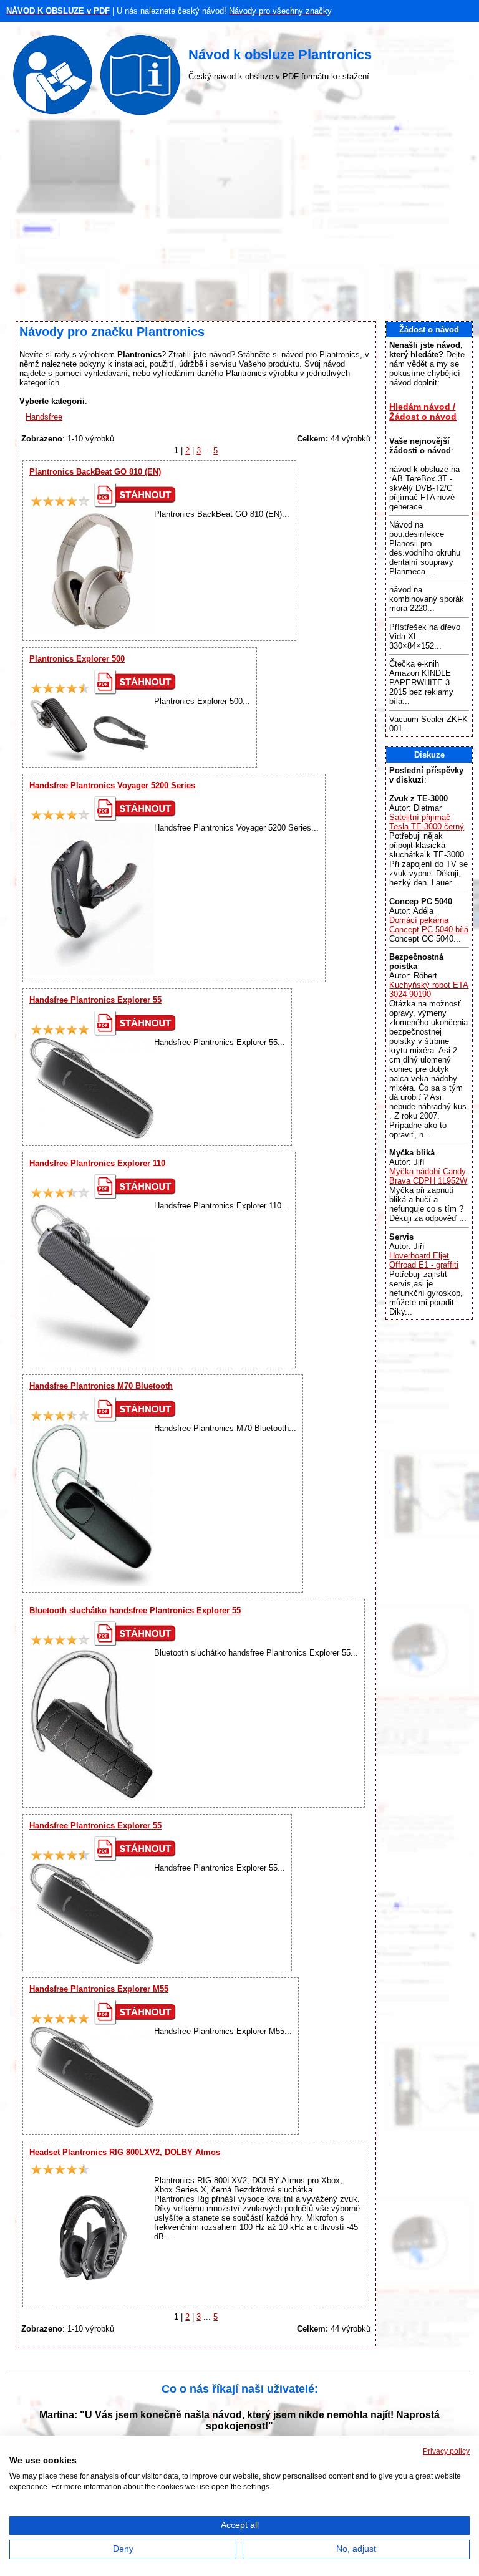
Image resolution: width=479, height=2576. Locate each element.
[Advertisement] (239, 221)
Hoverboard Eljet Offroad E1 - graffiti (424, 1260)
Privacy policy (446, 2451)
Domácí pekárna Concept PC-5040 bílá (429, 925)
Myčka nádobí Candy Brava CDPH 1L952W (428, 1176)
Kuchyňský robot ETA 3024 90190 (429, 990)
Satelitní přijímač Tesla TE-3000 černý (427, 822)
